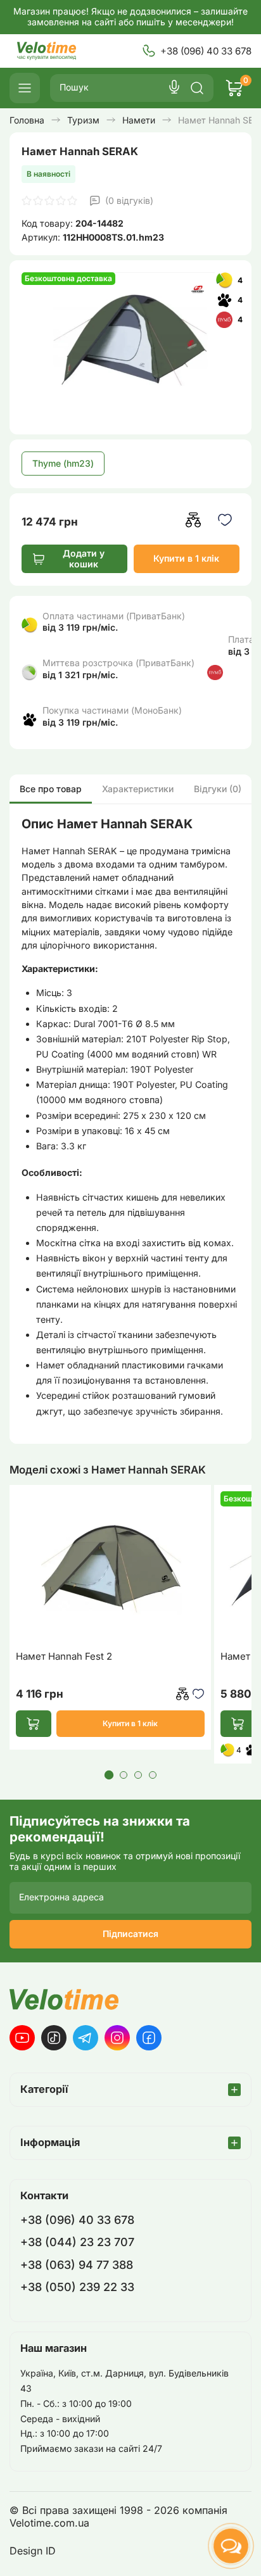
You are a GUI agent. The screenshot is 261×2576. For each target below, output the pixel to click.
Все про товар (51, 789)
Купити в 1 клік (186, 558)
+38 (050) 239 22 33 (77, 2287)
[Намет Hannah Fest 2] (110, 1567)
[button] (108, 1775)
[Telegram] (86, 2038)
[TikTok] (54, 2038)
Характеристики (138, 789)
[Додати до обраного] (225, 520)
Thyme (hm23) (63, 463)
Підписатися (130, 1934)
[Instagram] (117, 2038)
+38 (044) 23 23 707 (77, 2242)
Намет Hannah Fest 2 (64, 1657)
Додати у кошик (84, 559)
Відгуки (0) (218, 789)
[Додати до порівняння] (194, 520)
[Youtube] (22, 2038)
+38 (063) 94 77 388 (77, 2265)
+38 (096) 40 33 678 (206, 51)
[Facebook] (149, 2038)
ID (51, 2551)
